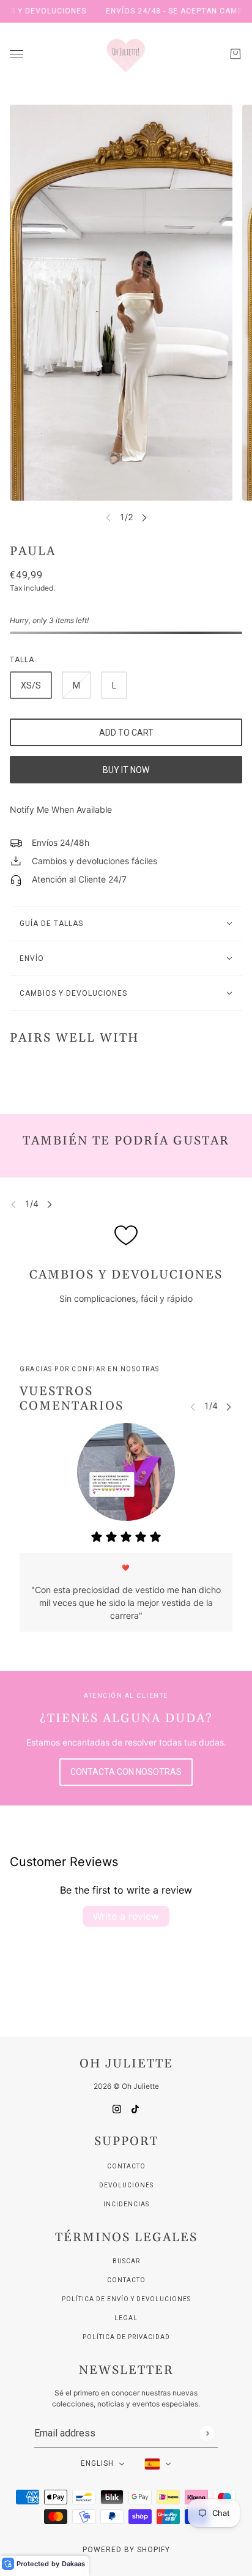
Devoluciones (126, 2185)
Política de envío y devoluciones (126, 2299)
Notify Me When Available (61, 809)
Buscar (126, 2261)
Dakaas (73, 2564)
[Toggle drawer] (17, 54)
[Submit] (207, 2433)
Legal (126, 2318)
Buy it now (126, 770)
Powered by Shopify (126, 2550)
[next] (144, 517)
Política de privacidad (126, 2337)
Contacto (126, 2166)
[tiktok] (135, 2108)
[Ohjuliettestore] (126, 54)
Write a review (126, 1916)
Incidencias (126, 2204)
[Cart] (235, 54)
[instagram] (117, 2108)
